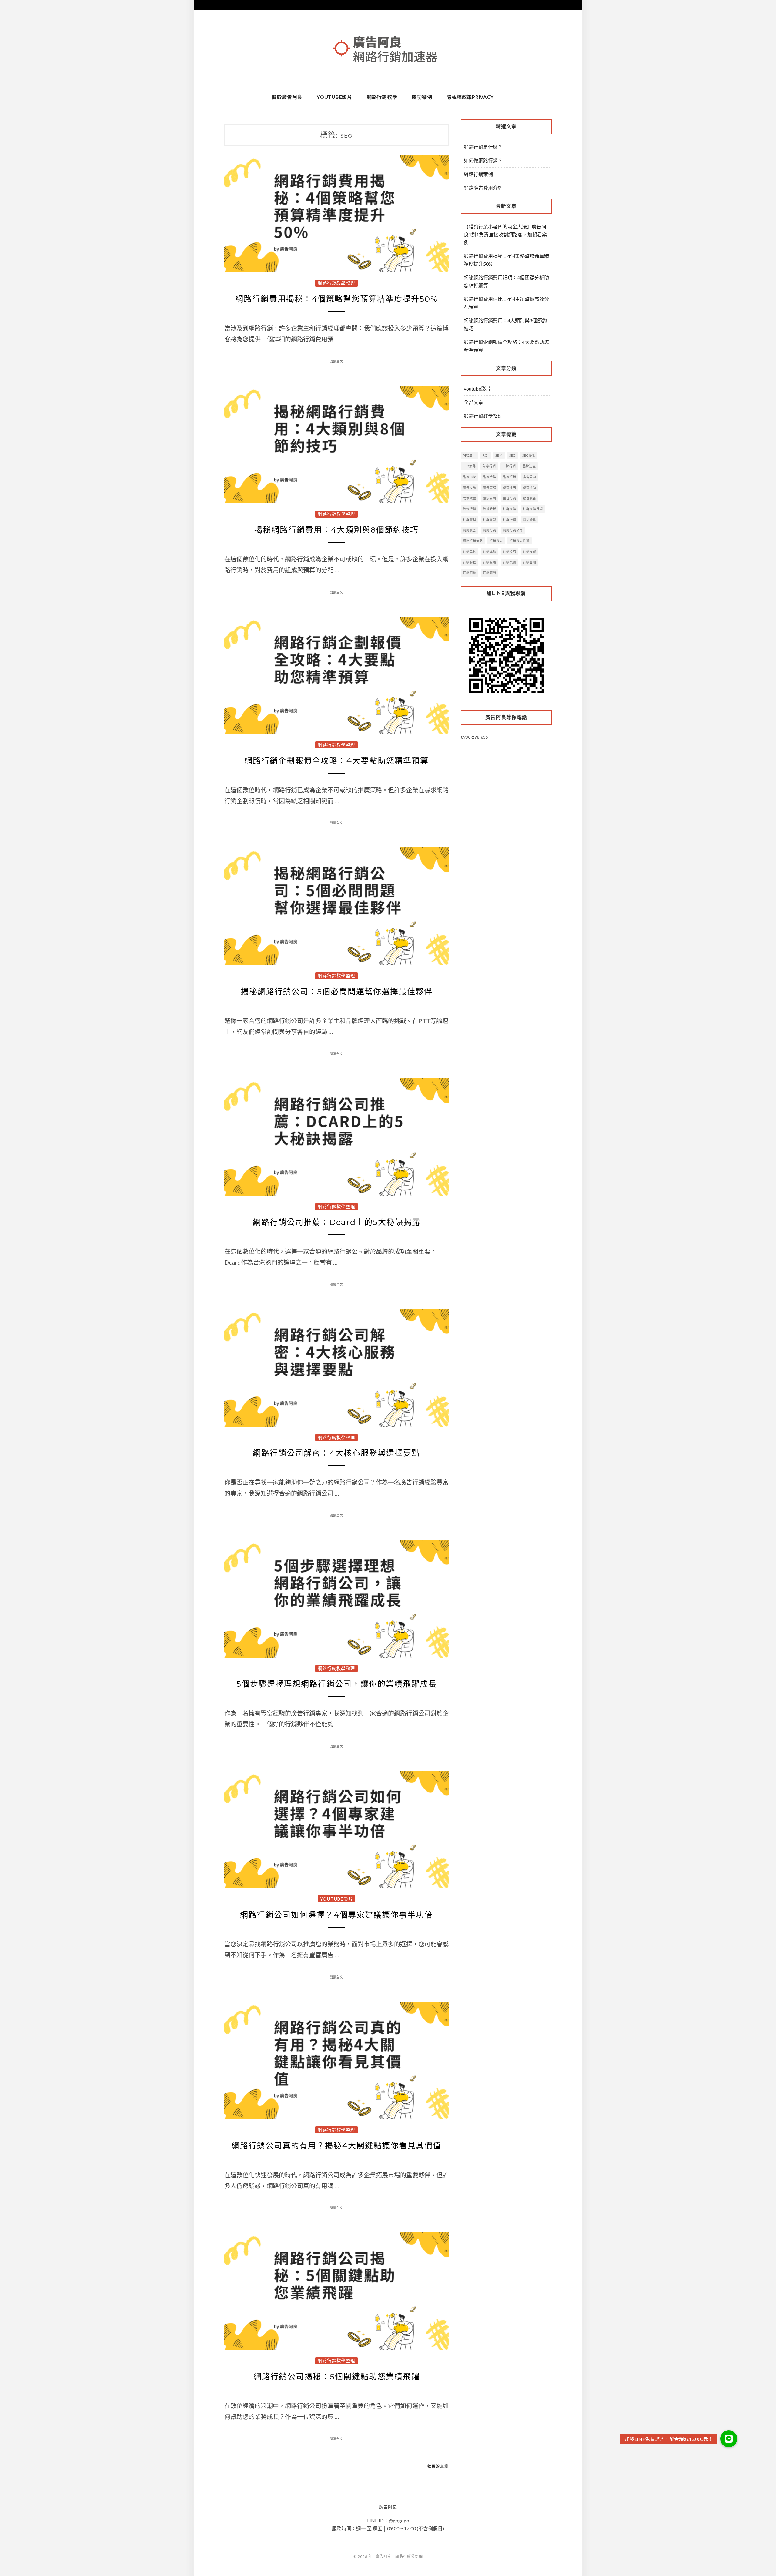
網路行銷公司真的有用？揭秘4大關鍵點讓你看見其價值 (336, 2146)
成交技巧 (510, 488)
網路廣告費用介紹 (483, 188)
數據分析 (490, 509)
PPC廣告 (469, 455)
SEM (499, 455)
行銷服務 (470, 562)
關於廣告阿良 (287, 97)
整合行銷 (510, 498)
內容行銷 (489, 466)
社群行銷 (510, 520)
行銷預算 (470, 573)
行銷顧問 (490, 573)
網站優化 (530, 520)
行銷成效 (490, 551)
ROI (486, 455)
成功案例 (422, 97)
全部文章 (473, 402)
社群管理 (470, 520)
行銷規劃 (510, 562)
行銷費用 (530, 562)
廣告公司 (530, 477)
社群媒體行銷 (533, 509)
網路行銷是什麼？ (483, 147)
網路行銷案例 (478, 174)
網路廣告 (470, 530)
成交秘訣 (530, 488)
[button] (729, 2439)
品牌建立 (529, 466)
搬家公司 (490, 498)
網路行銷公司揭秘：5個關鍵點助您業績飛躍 (337, 2377)
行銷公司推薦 (520, 541)
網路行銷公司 (513, 530)
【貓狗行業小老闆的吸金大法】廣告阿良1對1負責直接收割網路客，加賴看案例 (505, 234)
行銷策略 (490, 562)
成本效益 (470, 498)
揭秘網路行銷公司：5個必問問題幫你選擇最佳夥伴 (337, 992)
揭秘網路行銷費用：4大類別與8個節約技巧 (336, 530)
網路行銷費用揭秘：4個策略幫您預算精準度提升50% (336, 299)
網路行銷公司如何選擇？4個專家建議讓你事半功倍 (336, 1915)
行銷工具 (470, 551)
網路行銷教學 (382, 97)
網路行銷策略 (473, 541)
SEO (512, 455)
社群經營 (490, 520)
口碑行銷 (509, 466)
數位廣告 (530, 498)
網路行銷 (490, 530)
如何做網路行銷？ (483, 160)
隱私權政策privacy (470, 97)
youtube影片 (334, 97)
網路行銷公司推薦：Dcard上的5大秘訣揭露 (337, 1222)
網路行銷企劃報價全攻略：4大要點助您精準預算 (336, 761)
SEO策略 (469, 466)
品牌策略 (490, 477)
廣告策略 (490, 488)
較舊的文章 (438, 2466)
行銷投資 (530, 551)
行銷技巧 (510, 551)
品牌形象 (470, 477)
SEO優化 (529, 455)
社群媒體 (510, 509)
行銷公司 (496, 541)
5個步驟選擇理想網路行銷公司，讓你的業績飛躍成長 (337, 1684)
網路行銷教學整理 (336, 283)
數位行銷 (470, 509)
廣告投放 (470, 488)
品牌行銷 (510, 477)
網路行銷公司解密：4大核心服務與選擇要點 (336, 1453)
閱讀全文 (336, 361)
